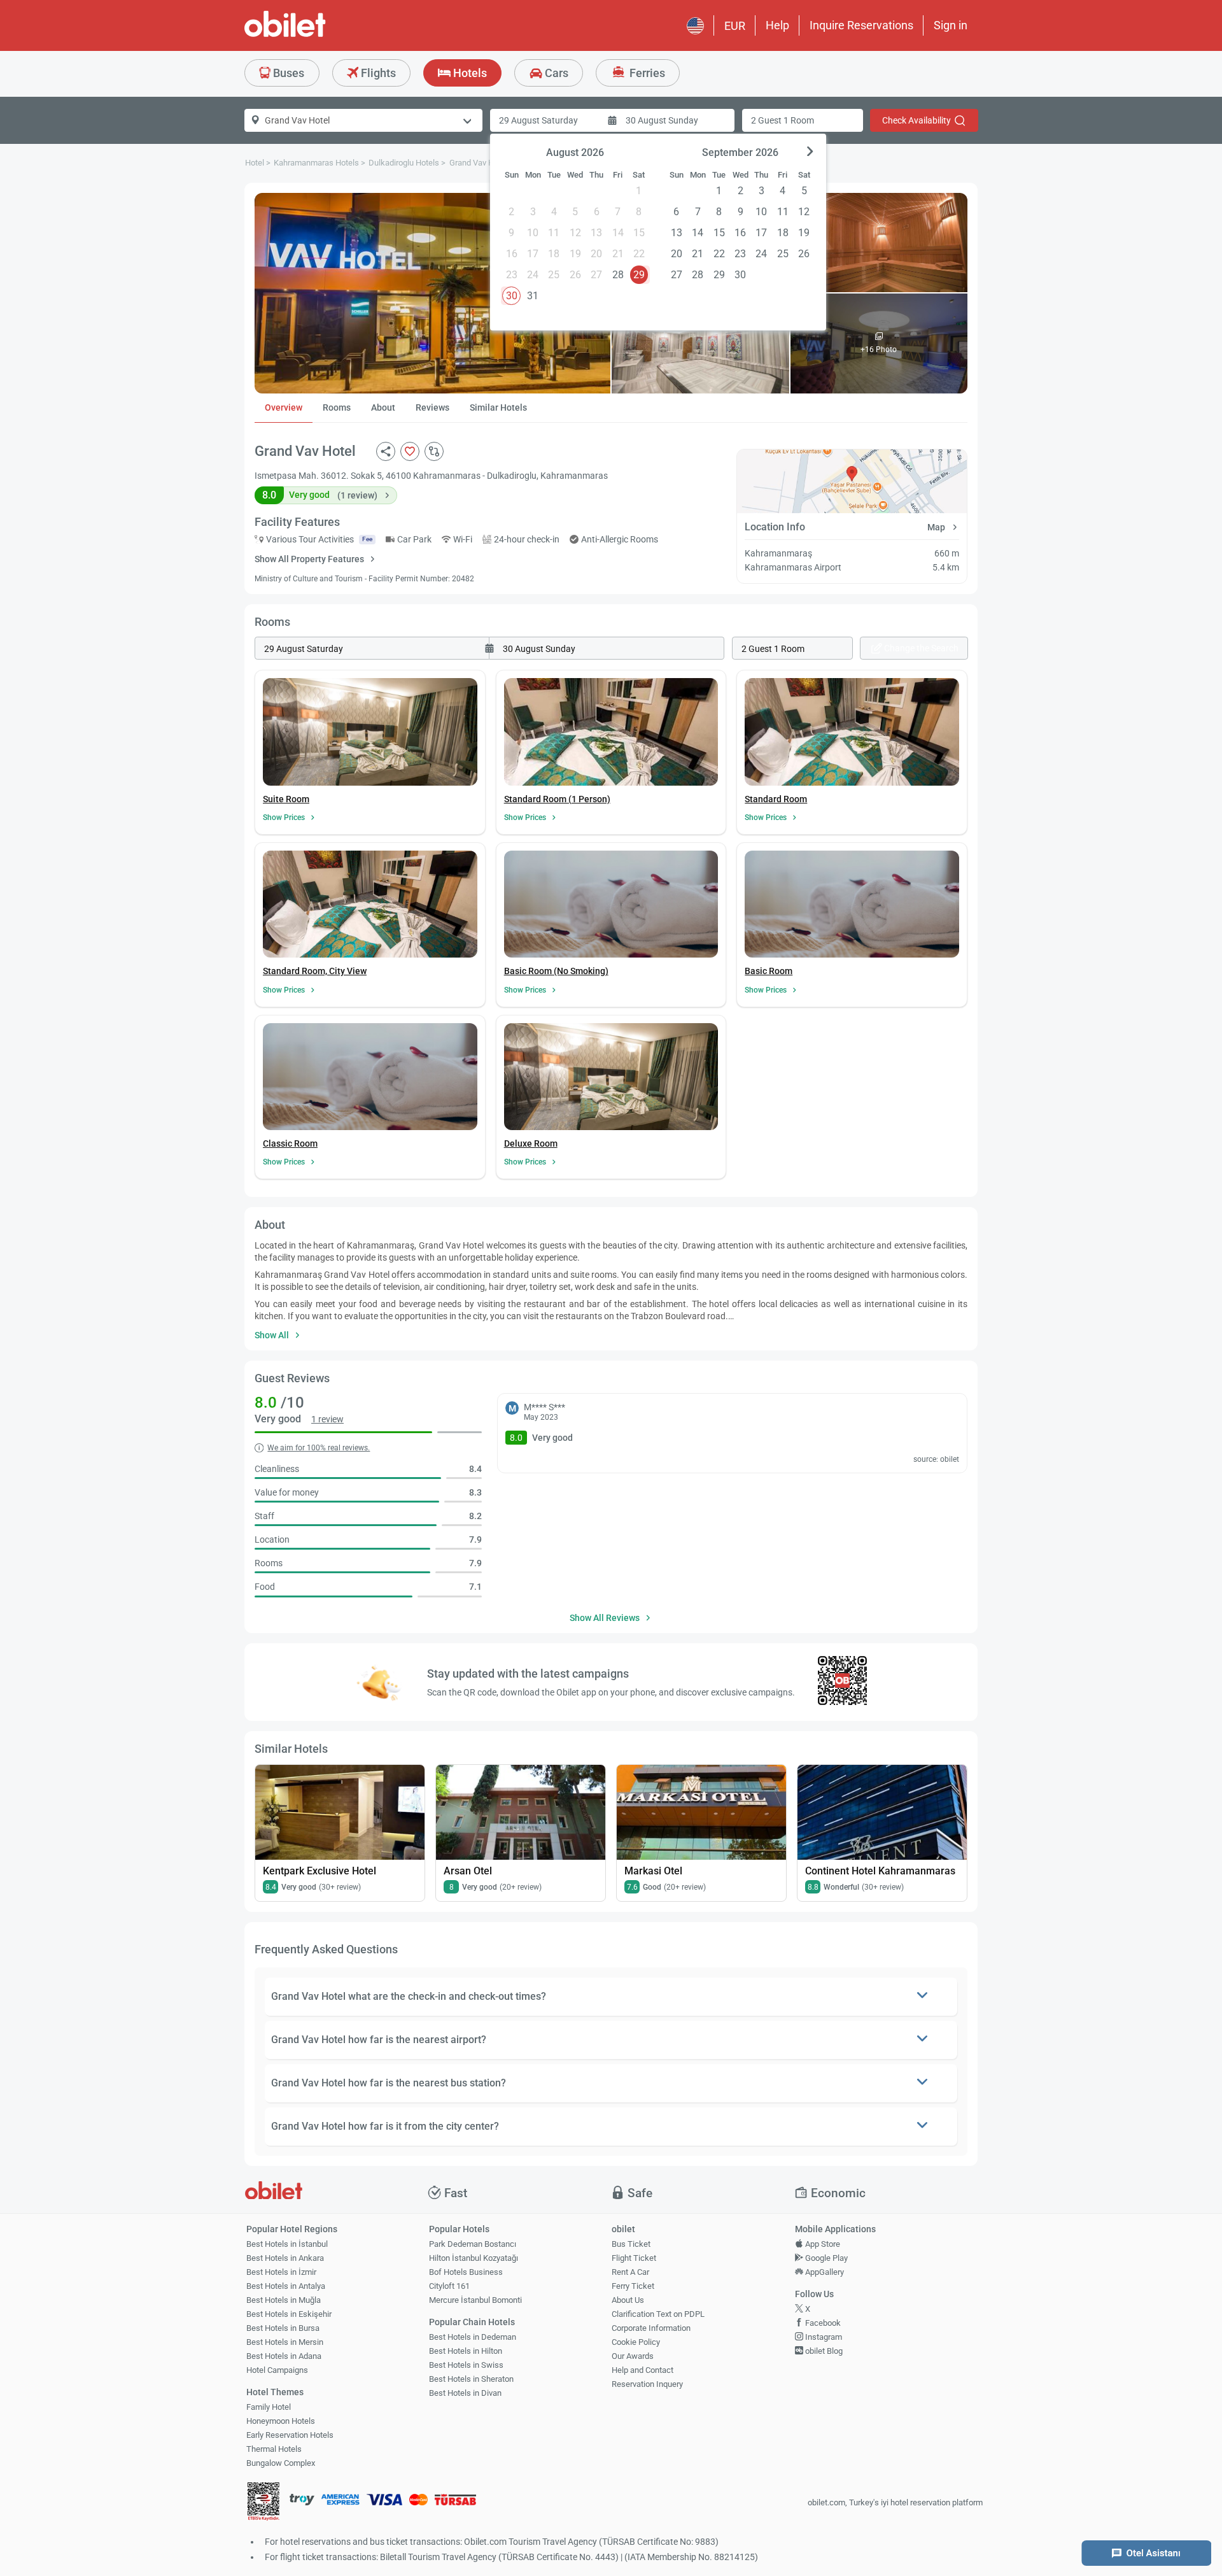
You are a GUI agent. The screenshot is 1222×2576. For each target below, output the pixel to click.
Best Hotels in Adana (284, 2356)
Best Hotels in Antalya (286, 2286)
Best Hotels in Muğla (284, 2300)
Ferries (646, 73)
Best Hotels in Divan (465, 2393)
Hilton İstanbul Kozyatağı (474, 2258)
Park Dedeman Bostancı (473, 2244)
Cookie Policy (636, 2342)
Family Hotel (269, 2407)
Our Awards (633, 2356)
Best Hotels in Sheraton (471, 2379)
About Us (628, 2300)
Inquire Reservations (861, 25)
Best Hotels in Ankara (285, 2258)
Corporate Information (651, 2328)
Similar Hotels (498, 407)
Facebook (822, 2323)
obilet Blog (823, 2351)
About (383, 407)
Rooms (337, 407)
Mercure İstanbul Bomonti (475, 2300)
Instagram (823, 2337)
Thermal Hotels (274, 2449)
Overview (284, 407)
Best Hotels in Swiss (466, 2365)
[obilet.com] (316, 35)
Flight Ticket (634, 2258)
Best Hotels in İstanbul (287, 2244)
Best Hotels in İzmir (281, 2272)
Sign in (951, 25)
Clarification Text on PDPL (658, 2314)
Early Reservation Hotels (290, 2435)
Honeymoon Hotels (281, 2421)
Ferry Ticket (633, 2286)
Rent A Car (630, 2272)
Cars (555, 73)
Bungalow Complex (281, 2463)
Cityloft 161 (449, 2286)
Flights (377, 73)
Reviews (432, 407)
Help (777, 25)
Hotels (469, 73)
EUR (735, 26)
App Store (822, 2244)
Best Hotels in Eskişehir (289, 2314)
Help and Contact (643, 2370)
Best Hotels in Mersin (285, 2342)
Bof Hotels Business (466, 2272)
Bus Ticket (631, 2244)
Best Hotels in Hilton (466, 2351)
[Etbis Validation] (263, 2503)
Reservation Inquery (647, 2384)
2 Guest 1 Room (783, 120)
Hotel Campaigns (277, 2370)
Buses (287, 73)
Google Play (825, 2258)
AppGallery (824, 2272)
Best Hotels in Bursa (283, 2328)
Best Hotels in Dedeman (473, 2337)
